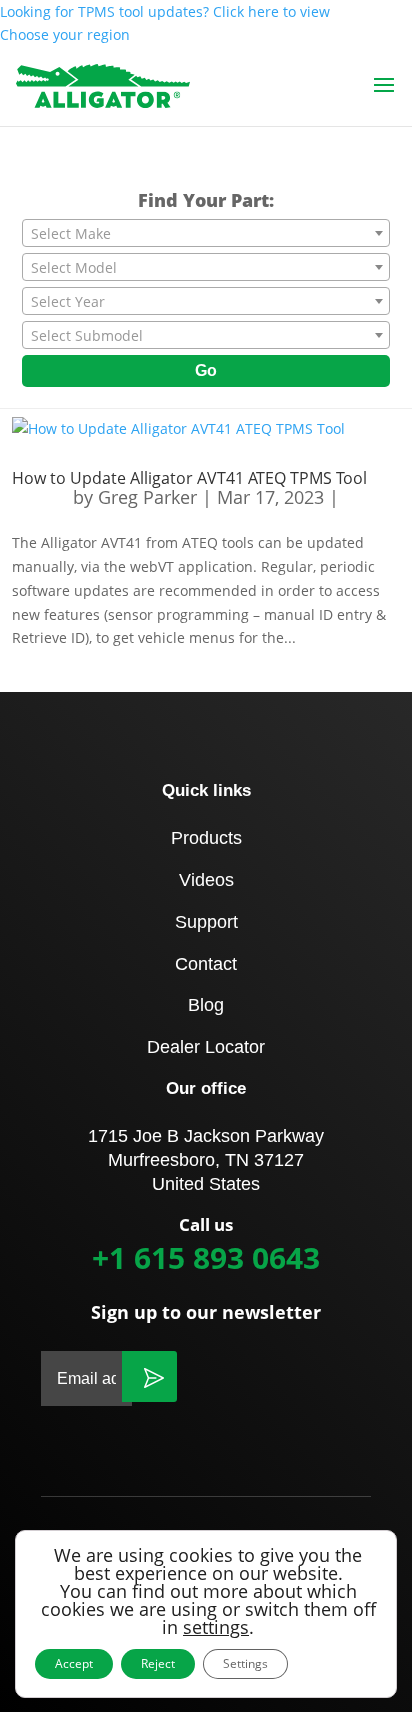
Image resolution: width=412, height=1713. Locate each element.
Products (206, 838)
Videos (206, 880)
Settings (245, 1663)
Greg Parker (147, 497)
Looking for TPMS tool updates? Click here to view (165, 11)
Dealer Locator (206, 1047)
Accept (74, 1663)
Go (206, 370)
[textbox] (206, 234)
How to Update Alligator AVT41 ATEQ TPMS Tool (189, 478)
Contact (206, 964)
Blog (206, 1005)
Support (206, 922)
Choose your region (65, 34)
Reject (158, 1663)
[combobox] (206, 233)
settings (216, 1627)
